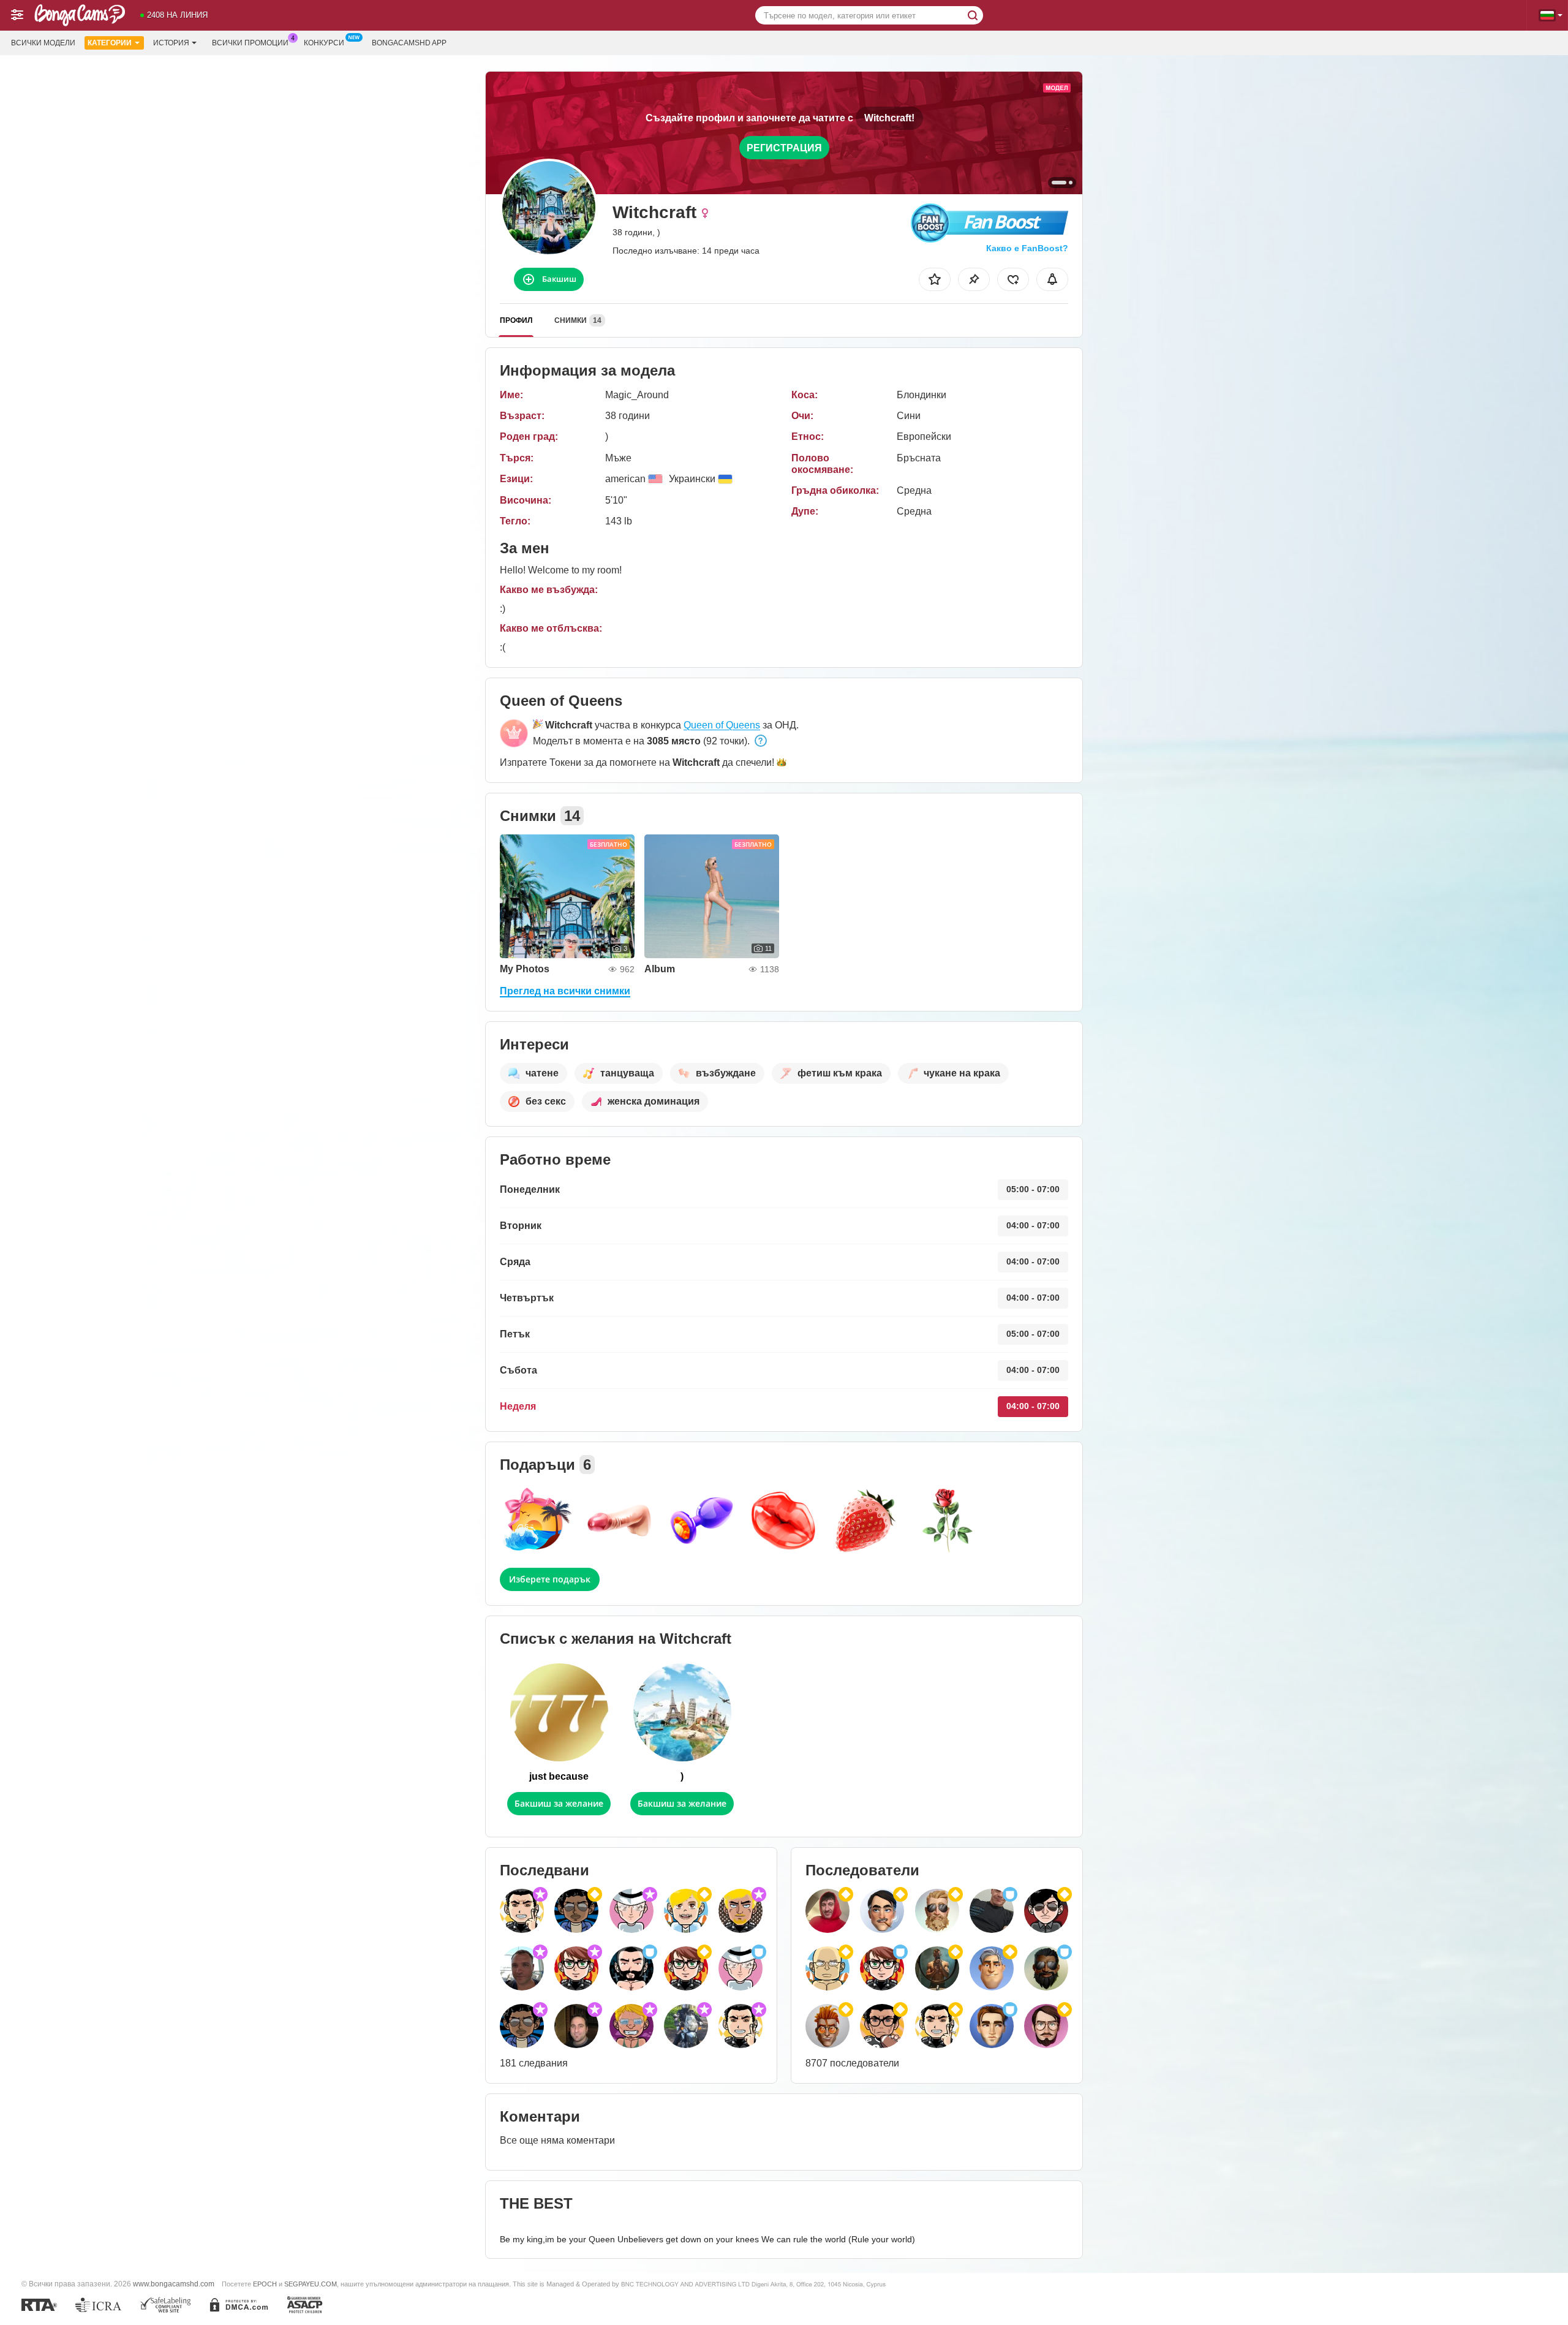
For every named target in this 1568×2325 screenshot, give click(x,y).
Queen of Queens (722, 725)
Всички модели (43, 43)
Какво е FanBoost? (1027, 248)
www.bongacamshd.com (174, 2284)
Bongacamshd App (409, 43)
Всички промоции (250, 43)
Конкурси (324, 43)
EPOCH (265, 2284)
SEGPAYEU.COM (311, 2284)
